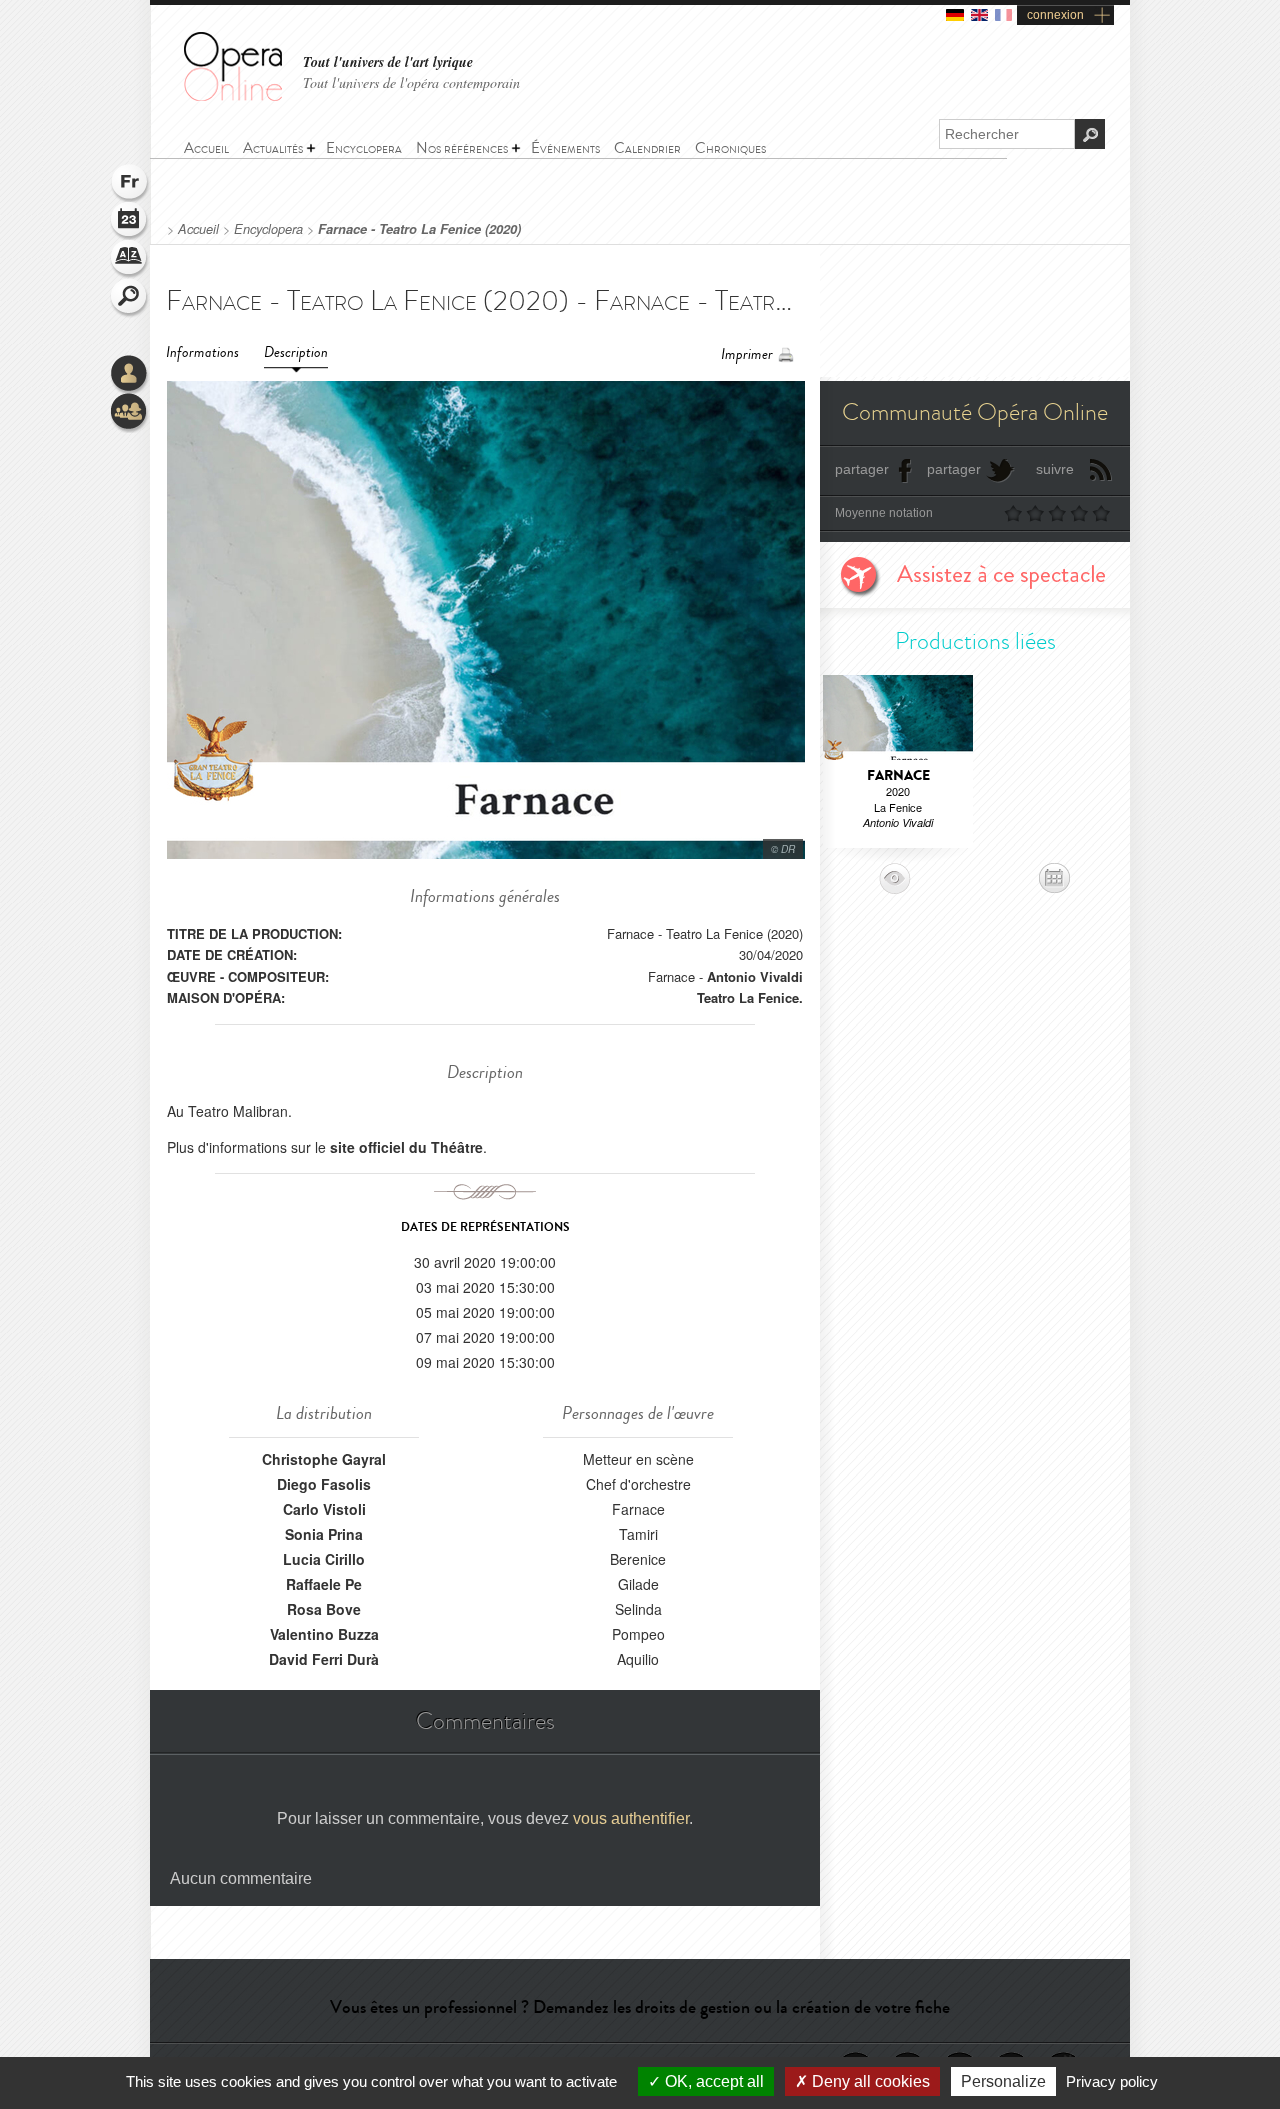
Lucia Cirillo (324, 1559)
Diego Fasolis (324, 1484)
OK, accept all (712, 2081)
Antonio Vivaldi (755, 976)
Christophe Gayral (324, 1459)
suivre (1055, 469)
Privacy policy (1112, 2081)
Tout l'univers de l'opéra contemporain (411, 82)
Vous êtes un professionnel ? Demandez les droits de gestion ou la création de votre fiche (640, 2007)
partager (862, 469)
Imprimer (747, 354)
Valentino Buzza (324, 1634)
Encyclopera (268, 229)
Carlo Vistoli (324, 1509)
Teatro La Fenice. (750, 997)
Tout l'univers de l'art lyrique (388, 62)
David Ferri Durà (324, 1659)
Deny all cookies (869, 2081)
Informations (202, 352)
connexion (1055, 15)
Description (296, 352)
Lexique (130, 260)
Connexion (130, 375)
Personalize (1003, 2081)
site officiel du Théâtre (406, 1147)
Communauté (130, 413)
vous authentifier (631, 1818)
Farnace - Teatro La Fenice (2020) (419, 229)
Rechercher (130, 298)
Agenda (130, 222)
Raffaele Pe (324, 1584)
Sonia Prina (324, 1534)
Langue (130, 184)
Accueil (198, 229)
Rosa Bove (324, 1609)
